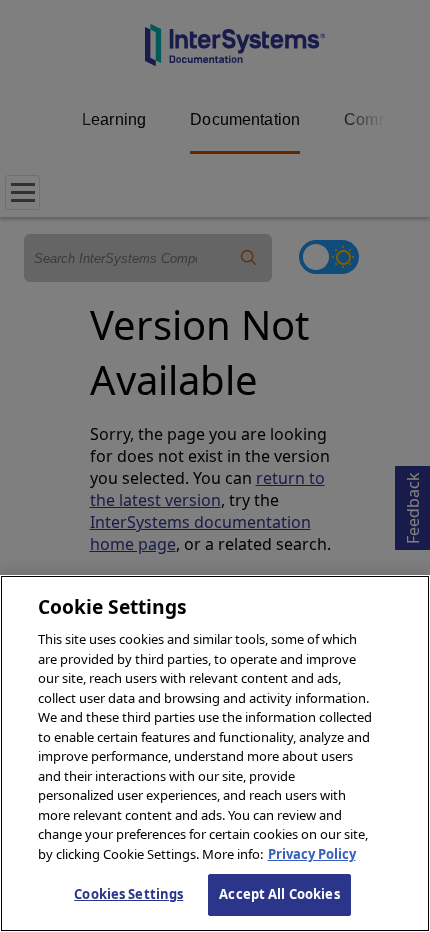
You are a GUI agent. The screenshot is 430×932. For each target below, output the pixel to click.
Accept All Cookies (279, 894)
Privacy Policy (312, 854)
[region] (215, 753)
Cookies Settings (128, 894)
